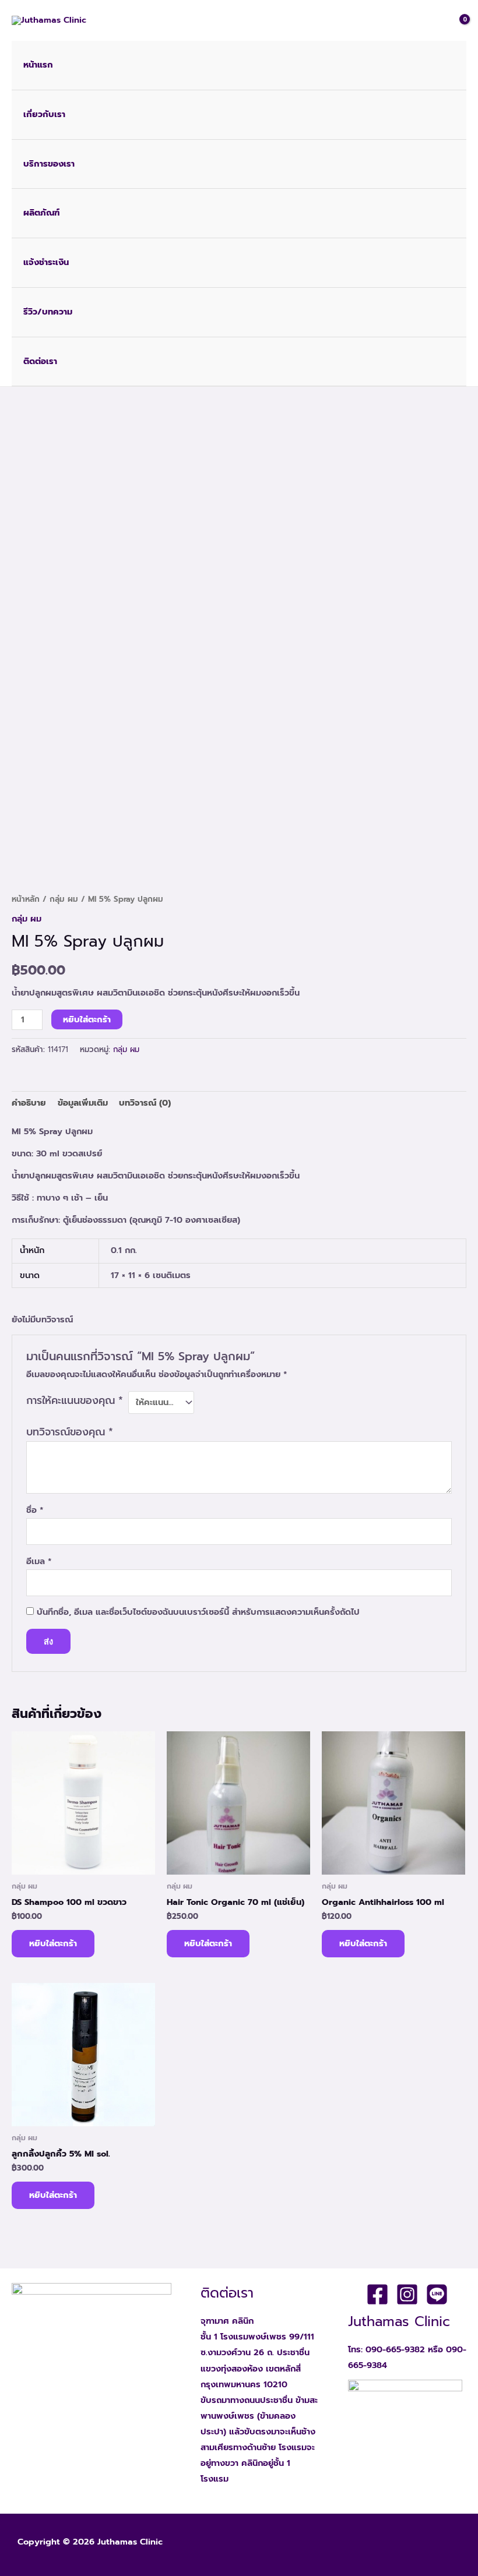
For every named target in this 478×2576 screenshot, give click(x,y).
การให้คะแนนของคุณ (75, 1400)
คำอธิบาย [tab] (29, 1103)
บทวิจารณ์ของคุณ (70, 1432)
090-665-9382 (395, 2349)
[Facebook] (377, 2294)
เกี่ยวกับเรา (44, 114)
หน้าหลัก (26, 899)
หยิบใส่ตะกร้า (87, 1019)
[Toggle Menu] (451, 115)
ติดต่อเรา (40, 361)
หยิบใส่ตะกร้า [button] (53, 1943)
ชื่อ (35, 1510)
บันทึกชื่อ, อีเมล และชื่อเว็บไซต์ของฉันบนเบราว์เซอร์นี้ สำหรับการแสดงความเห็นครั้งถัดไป (198, 1612)
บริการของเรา (49, 164)
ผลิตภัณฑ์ (41, 213)
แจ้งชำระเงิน (46, 262)
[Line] (437, 2294)
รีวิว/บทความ (48, 312)
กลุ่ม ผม (64, 899)
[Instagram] (407, 2294)
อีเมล (39, 1561)
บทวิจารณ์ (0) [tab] (145, 1103)
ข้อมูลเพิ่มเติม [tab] (83, 1103)
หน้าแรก (38, 65)
